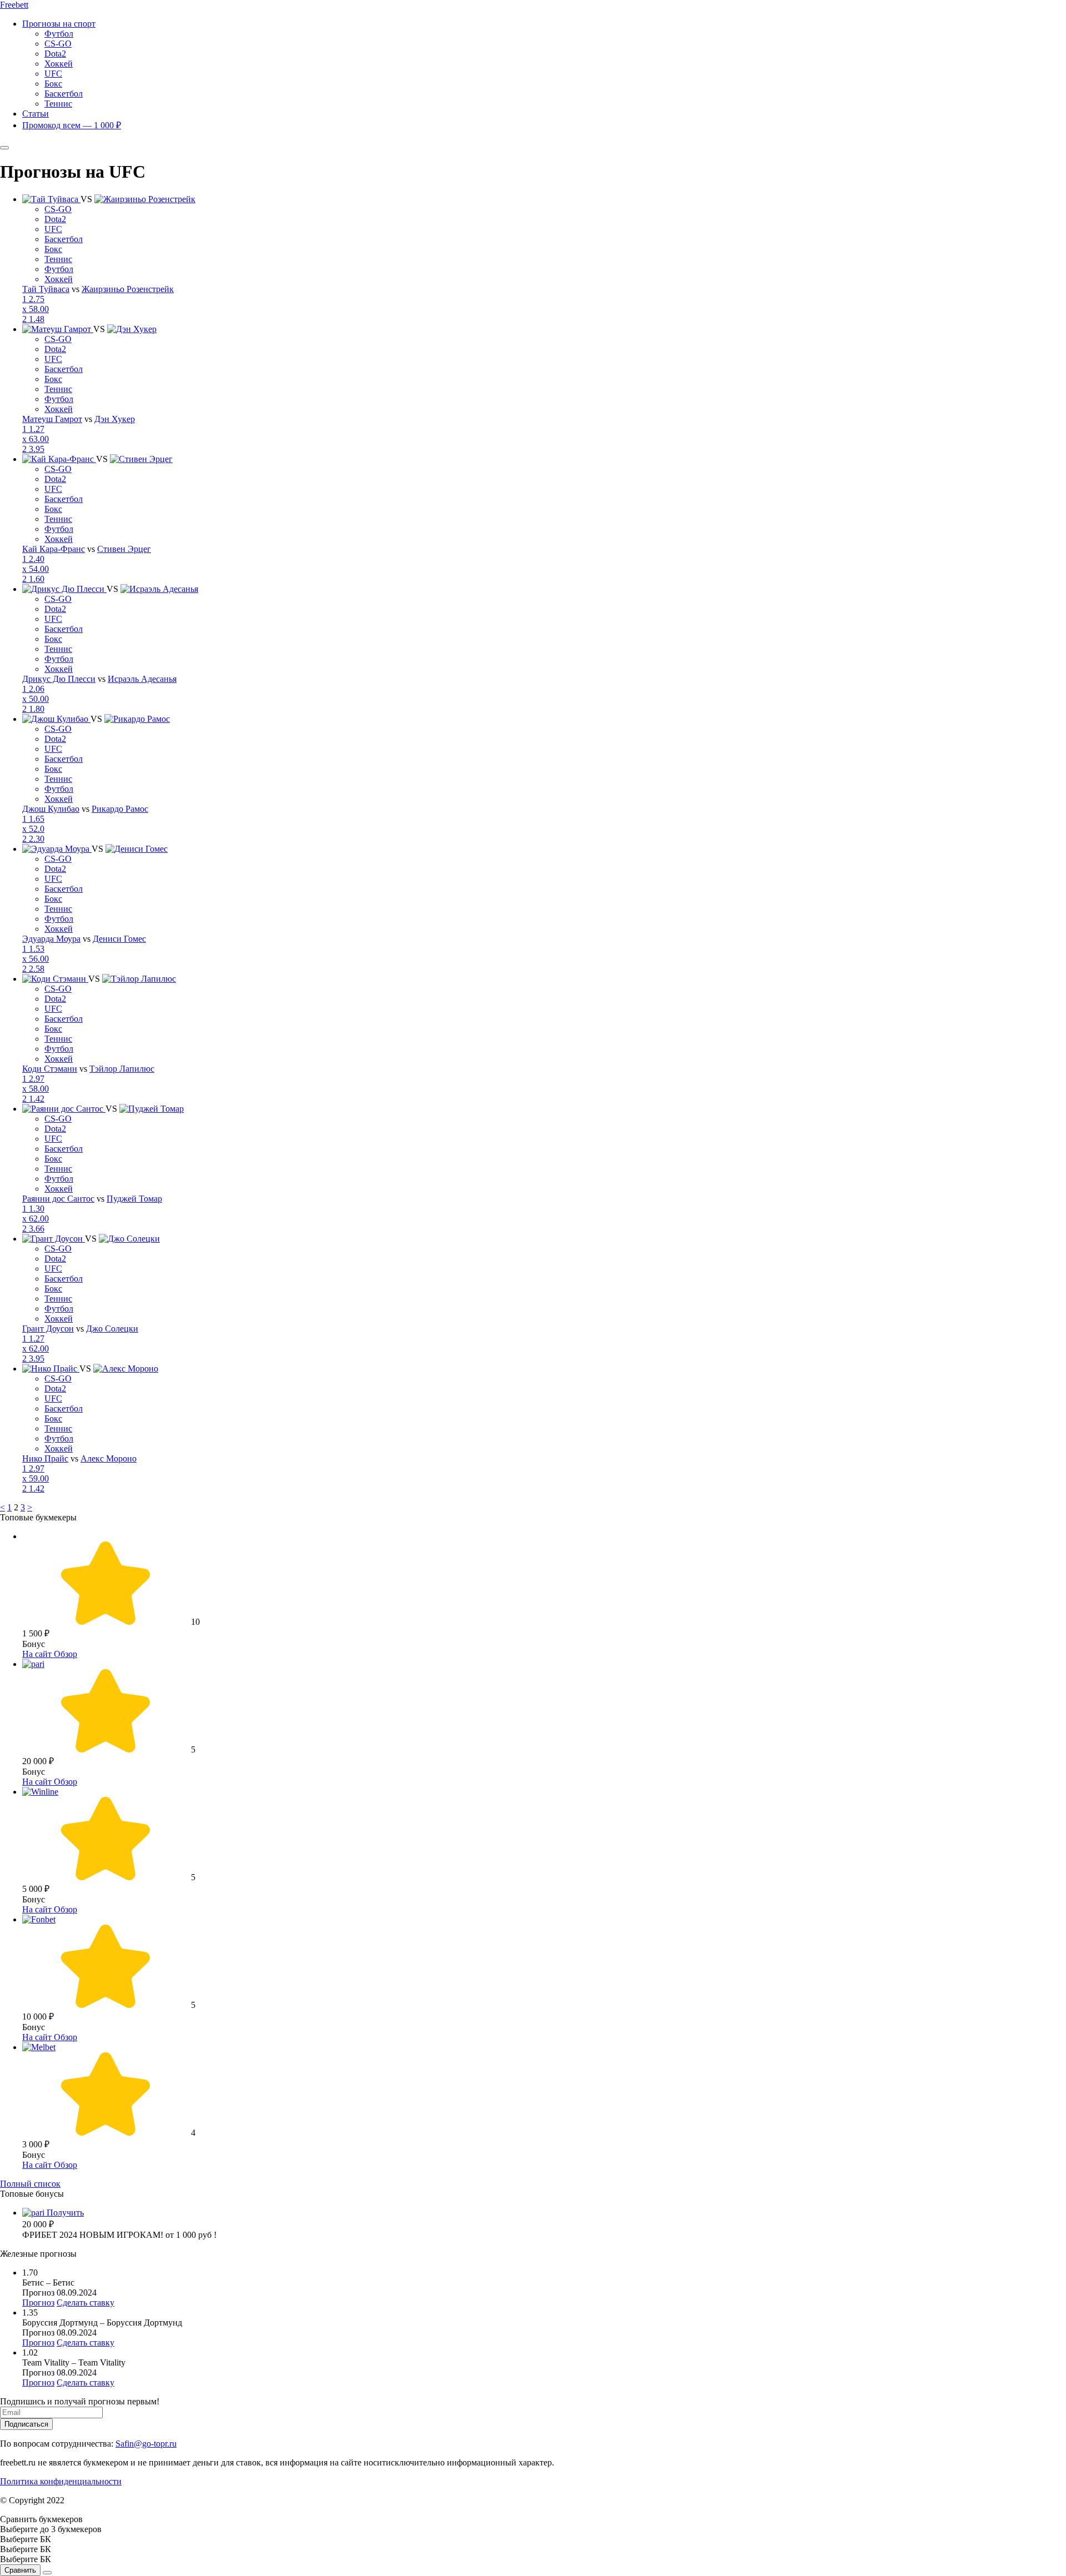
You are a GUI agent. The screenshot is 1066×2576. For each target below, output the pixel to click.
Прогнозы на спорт (59, 24)
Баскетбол (64, 94)
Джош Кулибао (51, 809)
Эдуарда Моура (51, 939)
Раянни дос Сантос (58, 1199)
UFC (53, 74)
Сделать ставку (86, 2303)
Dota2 (55, 54)
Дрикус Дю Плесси (59, 679)
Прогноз (38, 2303)
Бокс (53, 84)
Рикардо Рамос (120, 809)
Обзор (66, 1654)
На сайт (38, 1654)
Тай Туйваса (46, 289)
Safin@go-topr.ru (146, 2444)
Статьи (36, 114)
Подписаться (26, 2424)
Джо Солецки (112, 1329)
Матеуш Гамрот (52, 419)
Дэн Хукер (115, 419)
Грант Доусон (48, 1329)
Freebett (14, 5)
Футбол (59, 34)
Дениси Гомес (119, 939)
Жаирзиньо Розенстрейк (128, 289)
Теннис (58, 104)
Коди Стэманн (50, 1069)
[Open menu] (4, 148)
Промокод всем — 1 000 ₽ (72, 125)
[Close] (47, 2573)
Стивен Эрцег (124, 549)
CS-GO (58, 44)
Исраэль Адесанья (142, 679)
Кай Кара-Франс (54, 549)
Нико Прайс (45, 1458)
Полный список (30, 2184)
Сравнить (20, 2570)
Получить (65, 2213)
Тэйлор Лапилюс (122, 1069)
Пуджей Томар (134, 1199)
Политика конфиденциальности (61, 2481)
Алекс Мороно (109, 1458)
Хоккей (59, 64)
